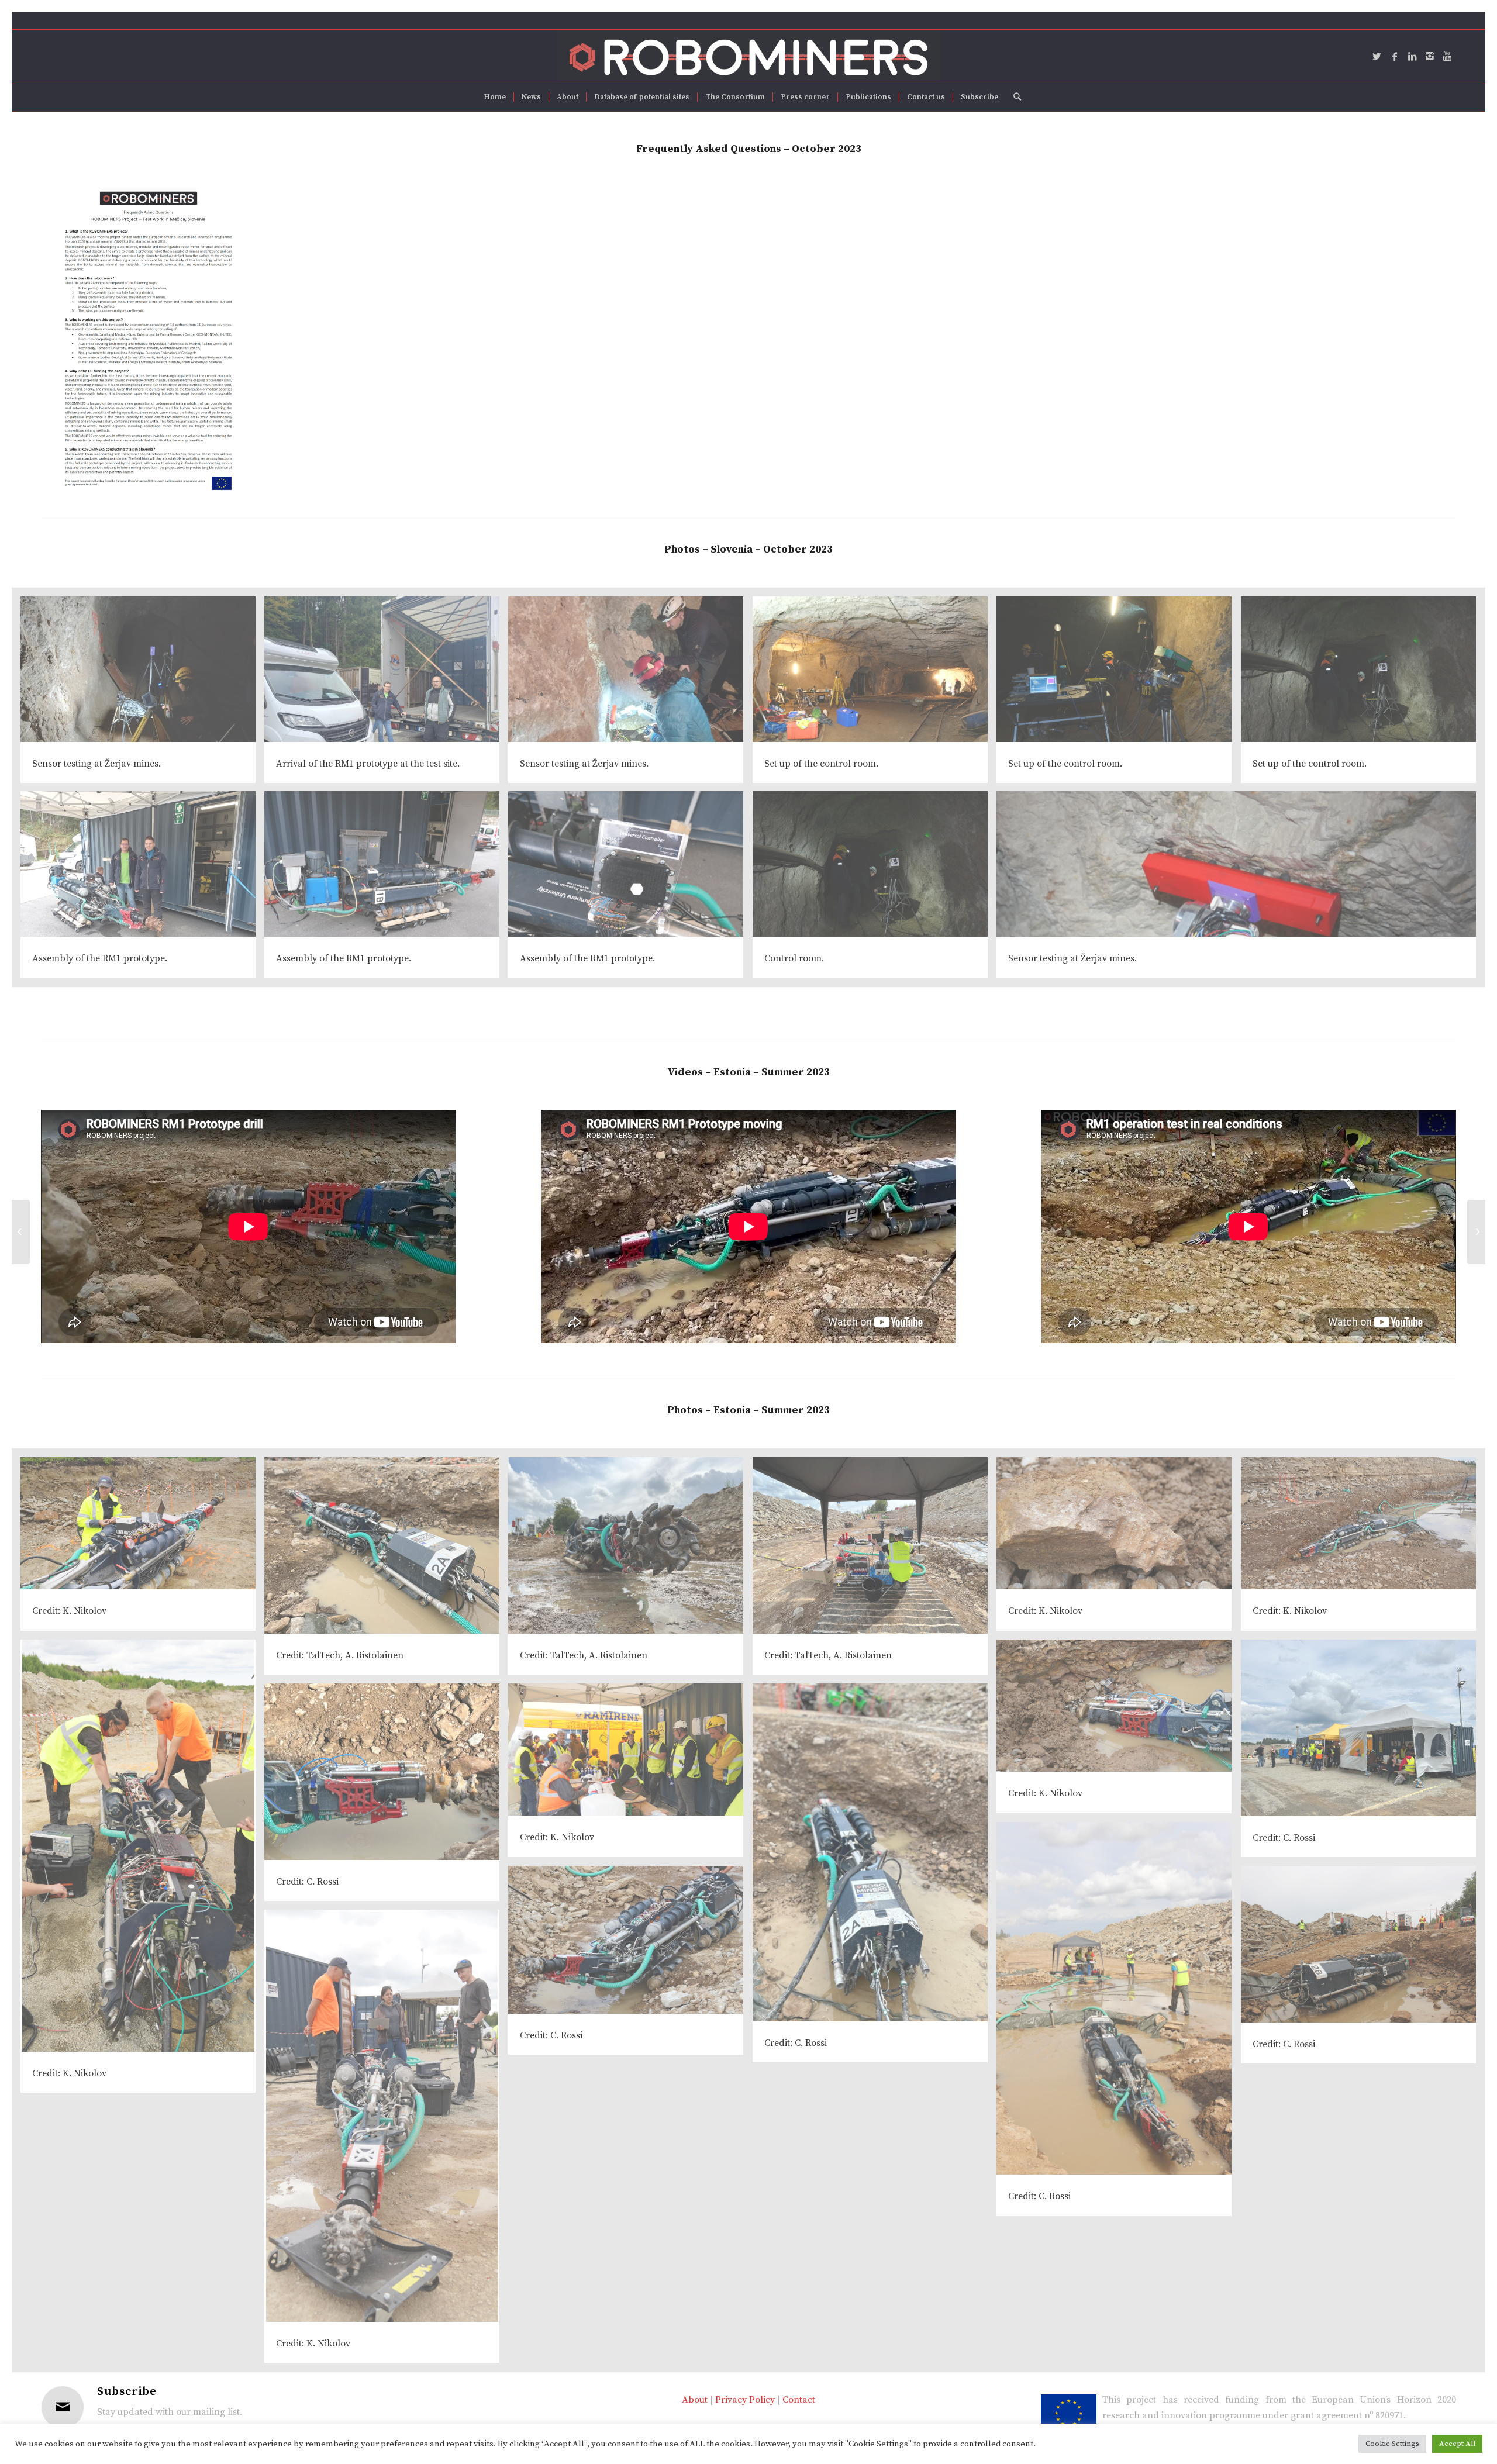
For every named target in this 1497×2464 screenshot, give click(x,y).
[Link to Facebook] (1395, 56)
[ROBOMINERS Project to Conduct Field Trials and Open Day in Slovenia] (21, 1232)
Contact (799, 2400)
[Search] (1013, 97)
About (695, 2400)
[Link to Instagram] (1430, 56)
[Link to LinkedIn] (1412, 56)
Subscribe (127, 2392)
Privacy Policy (745, 2400)
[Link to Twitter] (1377, 56)
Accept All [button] (1457, 2444)
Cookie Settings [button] (1392, 2444)
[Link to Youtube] (1447, 56)
